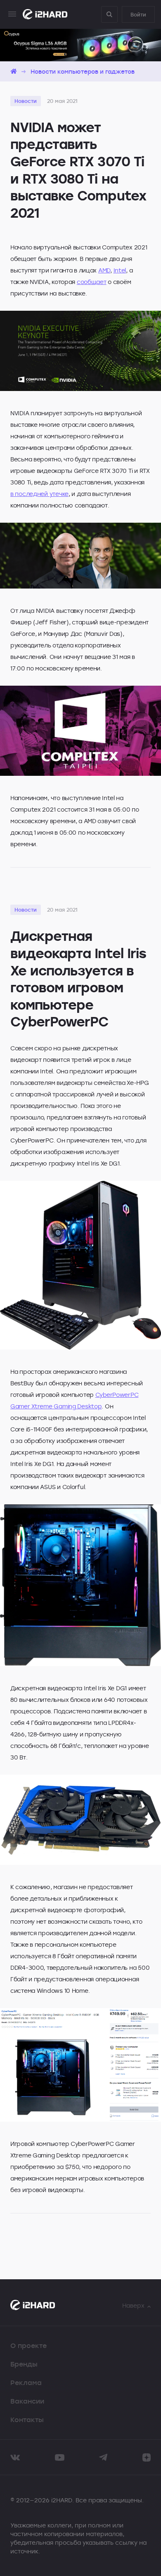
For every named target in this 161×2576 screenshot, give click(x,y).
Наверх (133, 2305)
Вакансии (27, 2401)
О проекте (28, 2346)
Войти (138, 14)
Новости (26, 101)
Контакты (27, 2420)
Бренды (24, 2364)
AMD (104, 270)
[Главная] (14, 71)
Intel (120, 270)
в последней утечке (39, 494)
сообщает (92, 282)
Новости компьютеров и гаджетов (83, 71)
